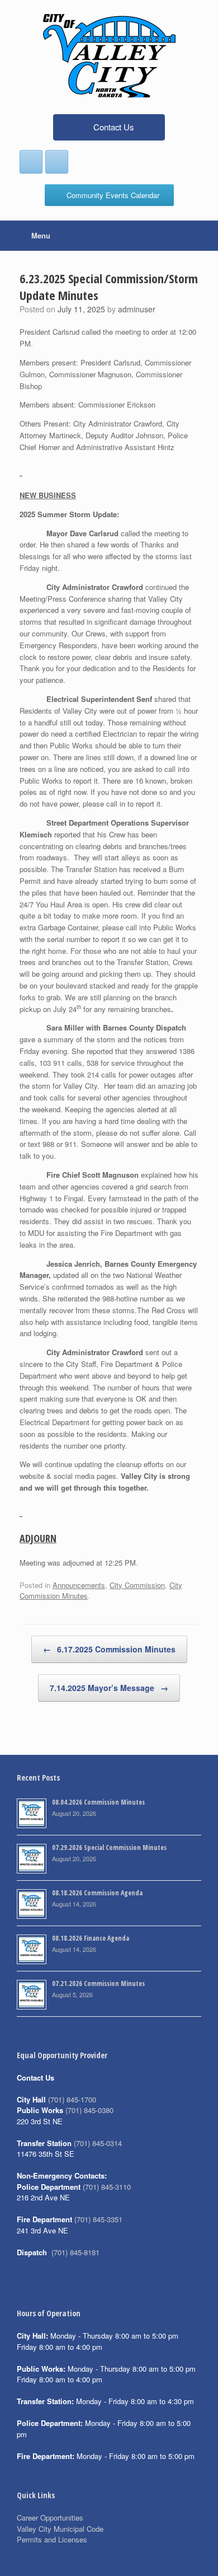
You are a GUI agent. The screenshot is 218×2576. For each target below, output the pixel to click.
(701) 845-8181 (75, 2252)
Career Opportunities (50, 2518)
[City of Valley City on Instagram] (57, 162)
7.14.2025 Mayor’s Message (109, 1688)
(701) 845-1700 (72, 2099)
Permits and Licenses (52, 2539)
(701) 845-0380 (89, 2110)
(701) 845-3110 (107, 2187)
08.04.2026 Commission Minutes (98, 1802)
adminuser (137, 309)
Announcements (79, 1585)
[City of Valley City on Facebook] (31, 162)
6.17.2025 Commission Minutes (109, 1649)
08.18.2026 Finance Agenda (91, 1938)
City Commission (137, 1585)
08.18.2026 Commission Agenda (97, 1893)
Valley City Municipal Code (60, 2529)
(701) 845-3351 (98, 2219)
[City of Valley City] (109, 56)
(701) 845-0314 (98, 2143)
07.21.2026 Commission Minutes (98, 1983)
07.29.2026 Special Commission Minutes (109, 1847)
